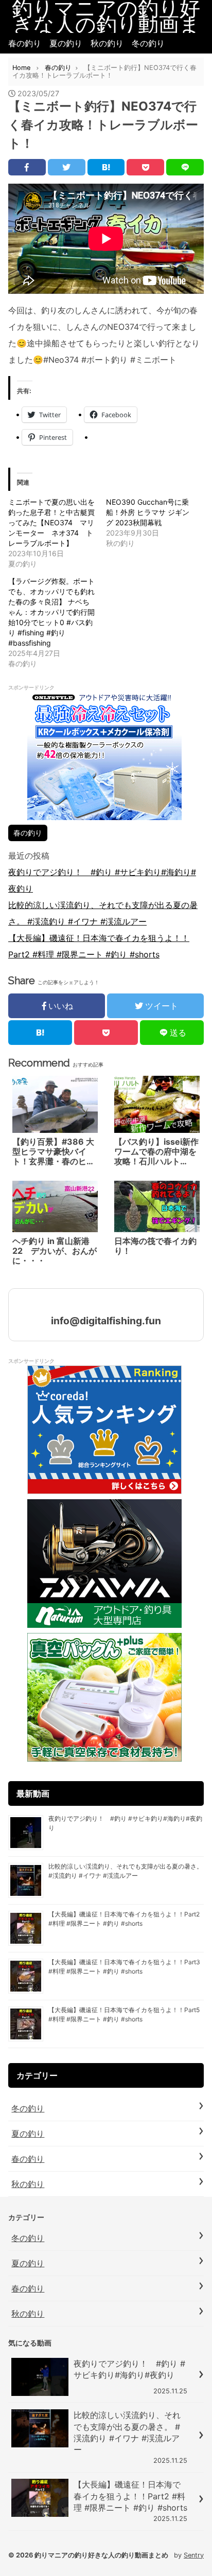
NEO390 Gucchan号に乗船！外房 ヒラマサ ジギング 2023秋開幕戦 (148, 512)
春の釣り (25, 43)
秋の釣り (107, 43)
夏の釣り (66, 43)
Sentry (194, 2555)
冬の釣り (148, 43)
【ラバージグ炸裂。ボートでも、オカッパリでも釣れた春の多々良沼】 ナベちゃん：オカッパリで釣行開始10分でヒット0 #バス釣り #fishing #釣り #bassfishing (51, 612)
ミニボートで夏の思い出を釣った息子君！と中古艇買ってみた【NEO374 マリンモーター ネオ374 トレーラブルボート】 (51, 522)
